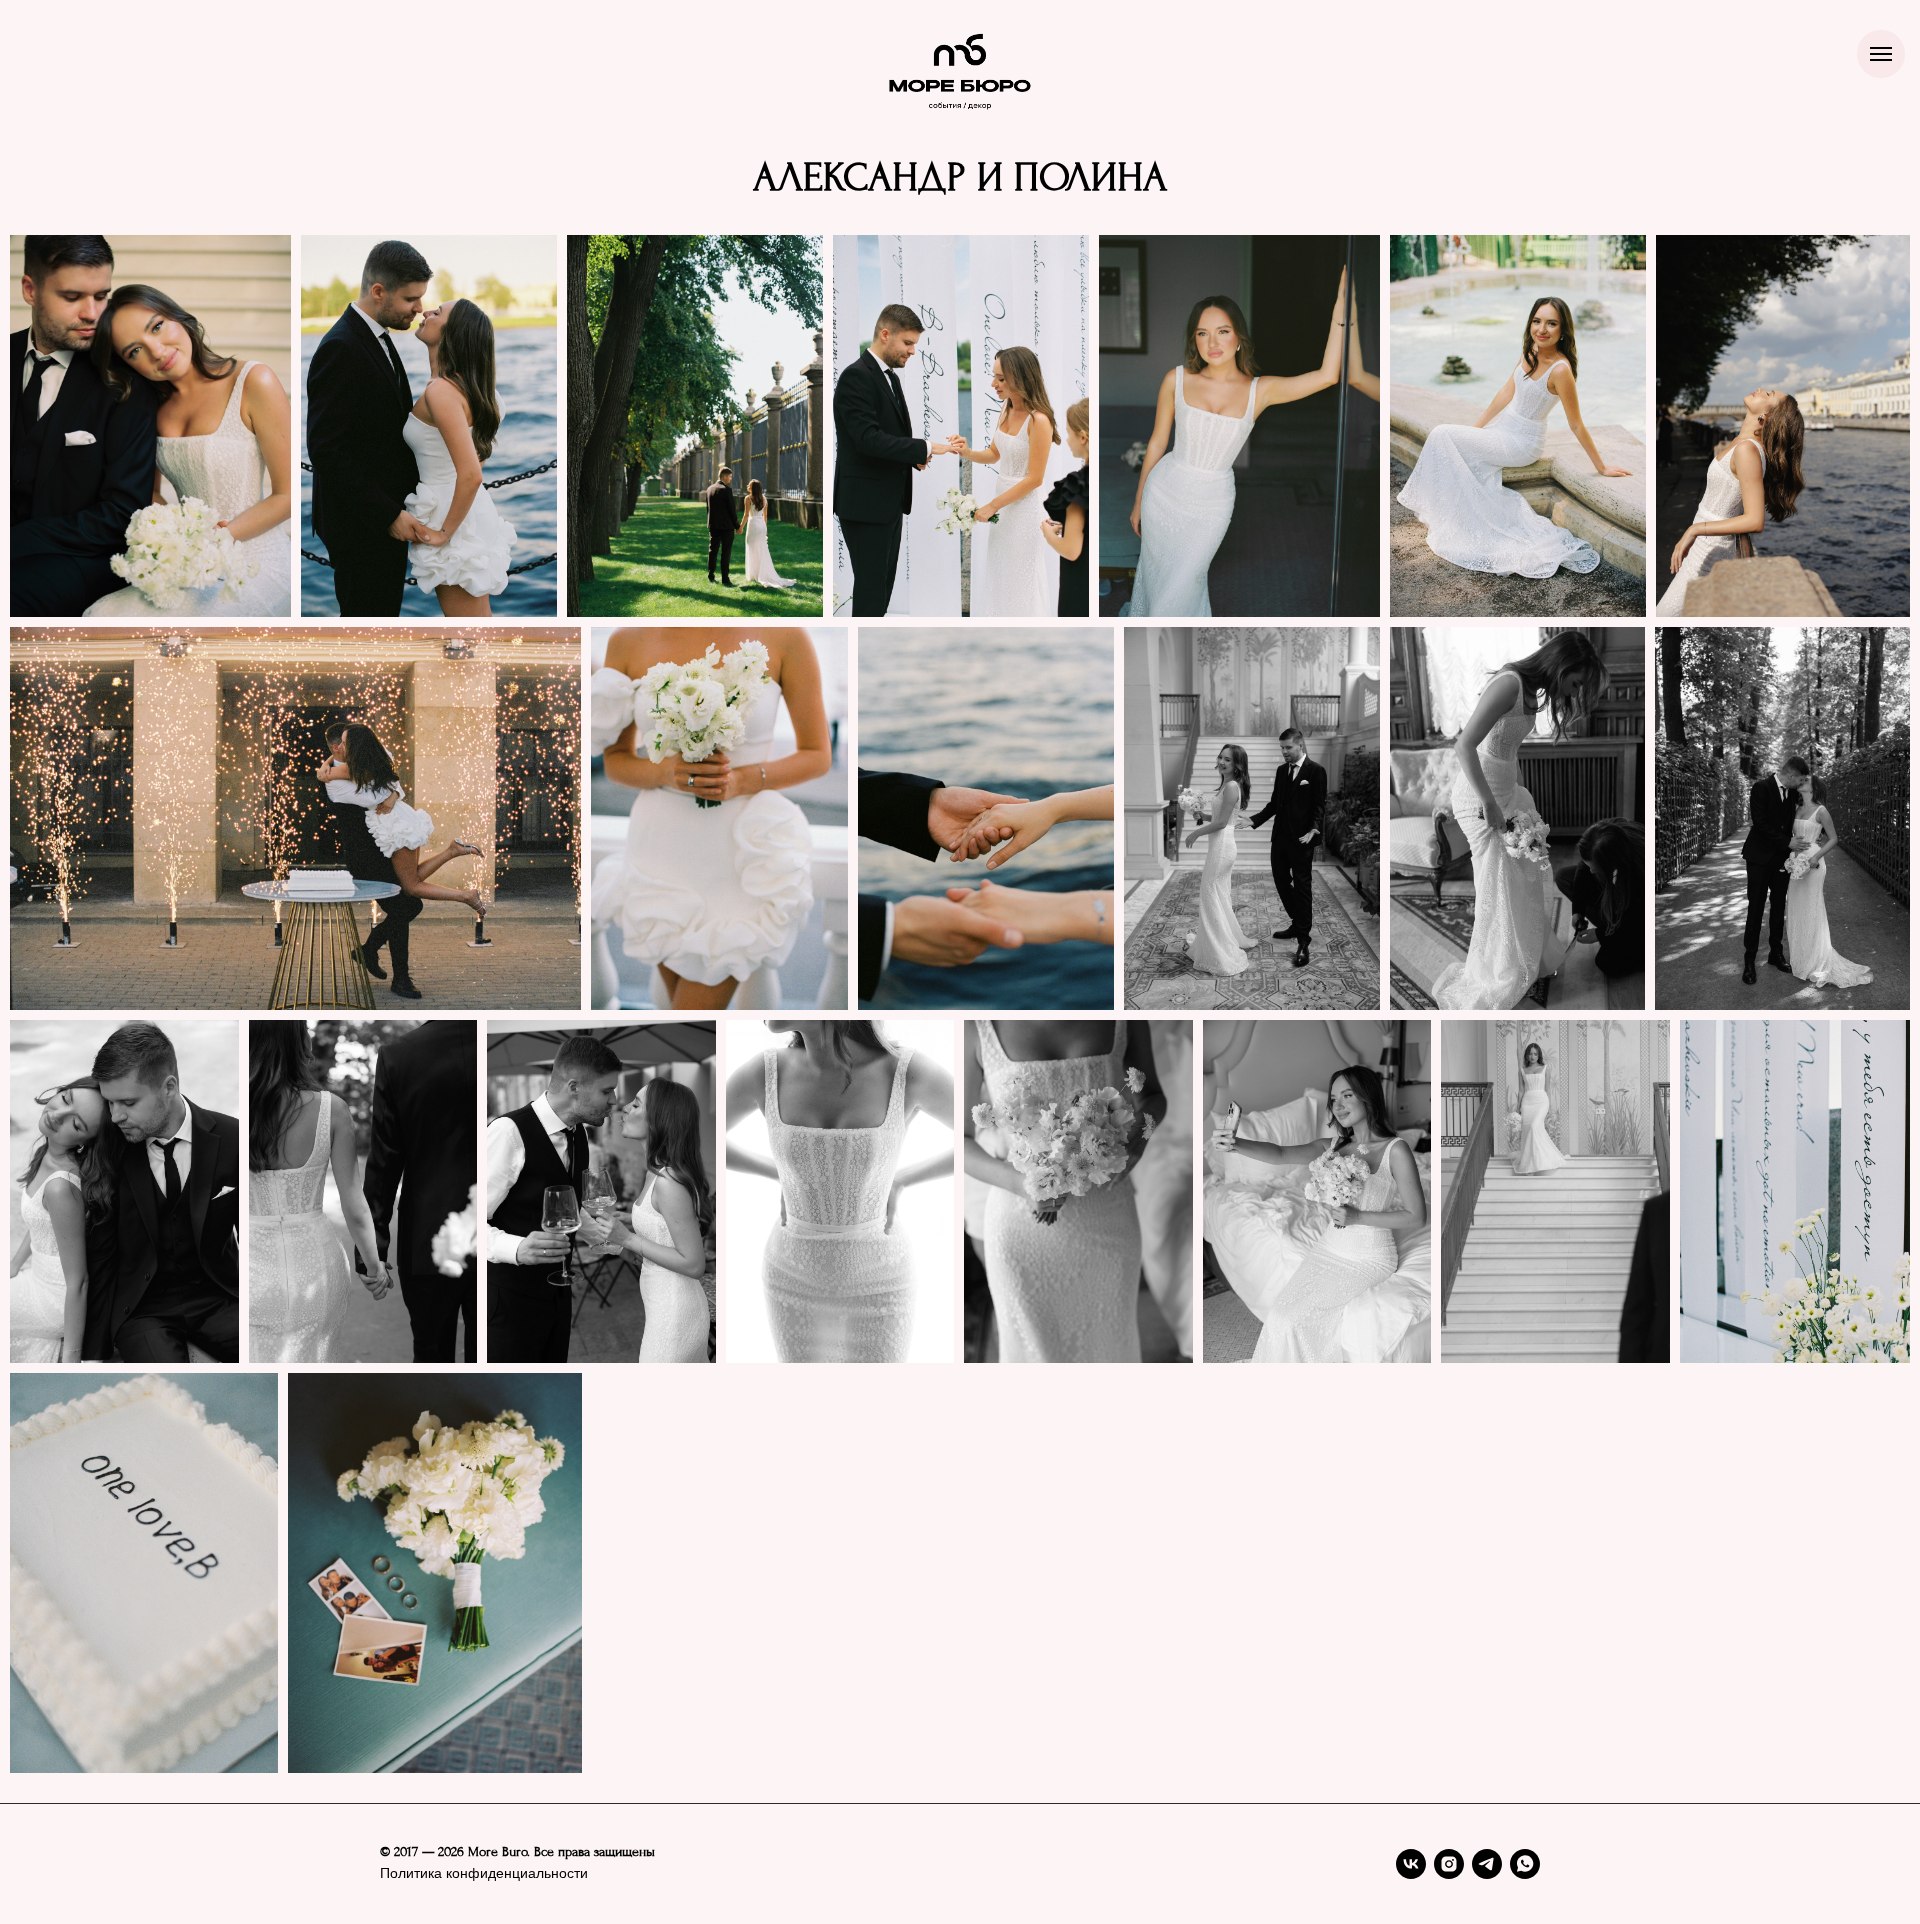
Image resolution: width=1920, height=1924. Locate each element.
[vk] (1411, 1864)
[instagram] (1449, 1864)
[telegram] (1487, 1864)
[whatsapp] (1525, 1864)
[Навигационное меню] (1881, 54)
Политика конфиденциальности (484, 1874)
